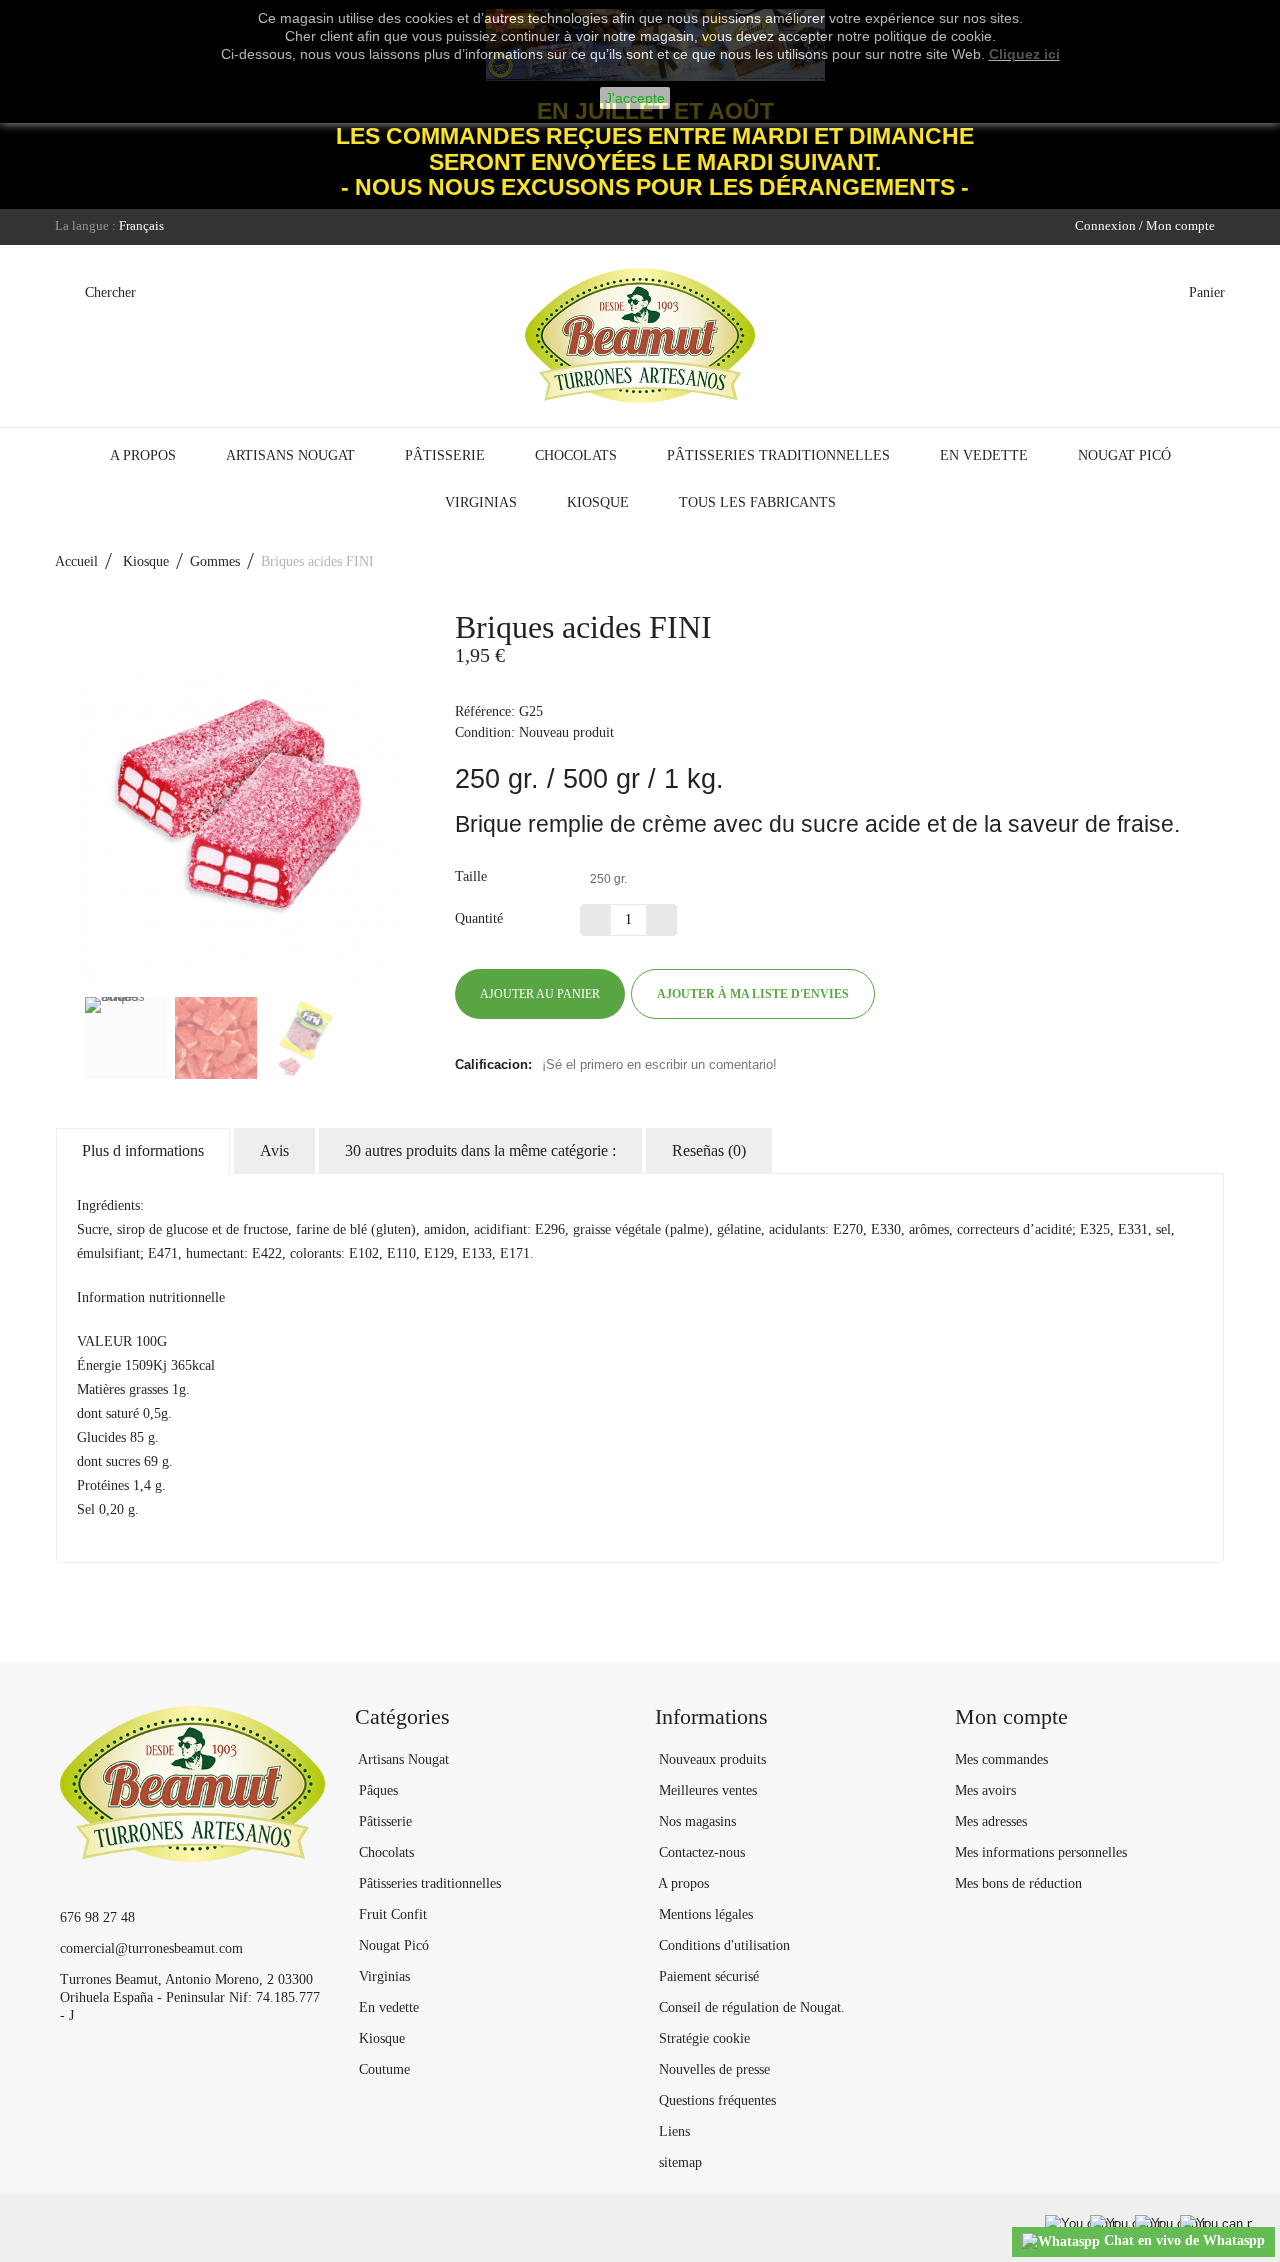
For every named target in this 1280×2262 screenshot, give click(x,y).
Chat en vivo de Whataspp (1182, 2240)
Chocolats (576, 455)
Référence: (485, 711)
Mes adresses (991, 1821)
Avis (274, 1150)
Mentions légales (704, 1914)
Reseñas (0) (709, 1150)
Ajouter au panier (540, 994)
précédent (65, 1038)
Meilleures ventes (706, 1790)
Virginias (481, 502)
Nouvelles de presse (712, 2069)
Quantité (479, 918)
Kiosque (598, 502)
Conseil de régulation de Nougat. (750, 2007)
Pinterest (960, 994)
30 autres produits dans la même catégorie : (480, 1150)
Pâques (376, 1790)
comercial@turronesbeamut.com (151, 1948)
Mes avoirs (985, 1790)
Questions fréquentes (715, 2100)
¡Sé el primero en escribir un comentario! (659, 1064)
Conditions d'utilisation (722, 1945)
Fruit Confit (391, 1914)
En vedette (984, 455)
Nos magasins (695, 1821)
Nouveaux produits (710, 1759)
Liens (672, 2131)
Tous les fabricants (757, 502)
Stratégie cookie (702, 2038)
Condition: (485, 732)
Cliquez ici (1024, 54)
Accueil (76, 561)
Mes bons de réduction (1018, 1883)
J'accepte (635, 98)
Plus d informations (143, 1150)
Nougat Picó (1124, 455)
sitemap (678, 2162)
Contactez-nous (700, 1852)
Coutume (382, 2069)
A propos (143, 455)
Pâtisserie (445, 455)
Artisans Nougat (290, 455)
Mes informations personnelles (1041, 1852)
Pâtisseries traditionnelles (778, 455)
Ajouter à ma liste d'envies (753, 994)
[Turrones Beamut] (640, 335)
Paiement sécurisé (707, 1976)
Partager (924, 994)
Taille (473, 876)
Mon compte (1011, 1716)
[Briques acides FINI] (126, 1038)
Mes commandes (1001, 1759)
